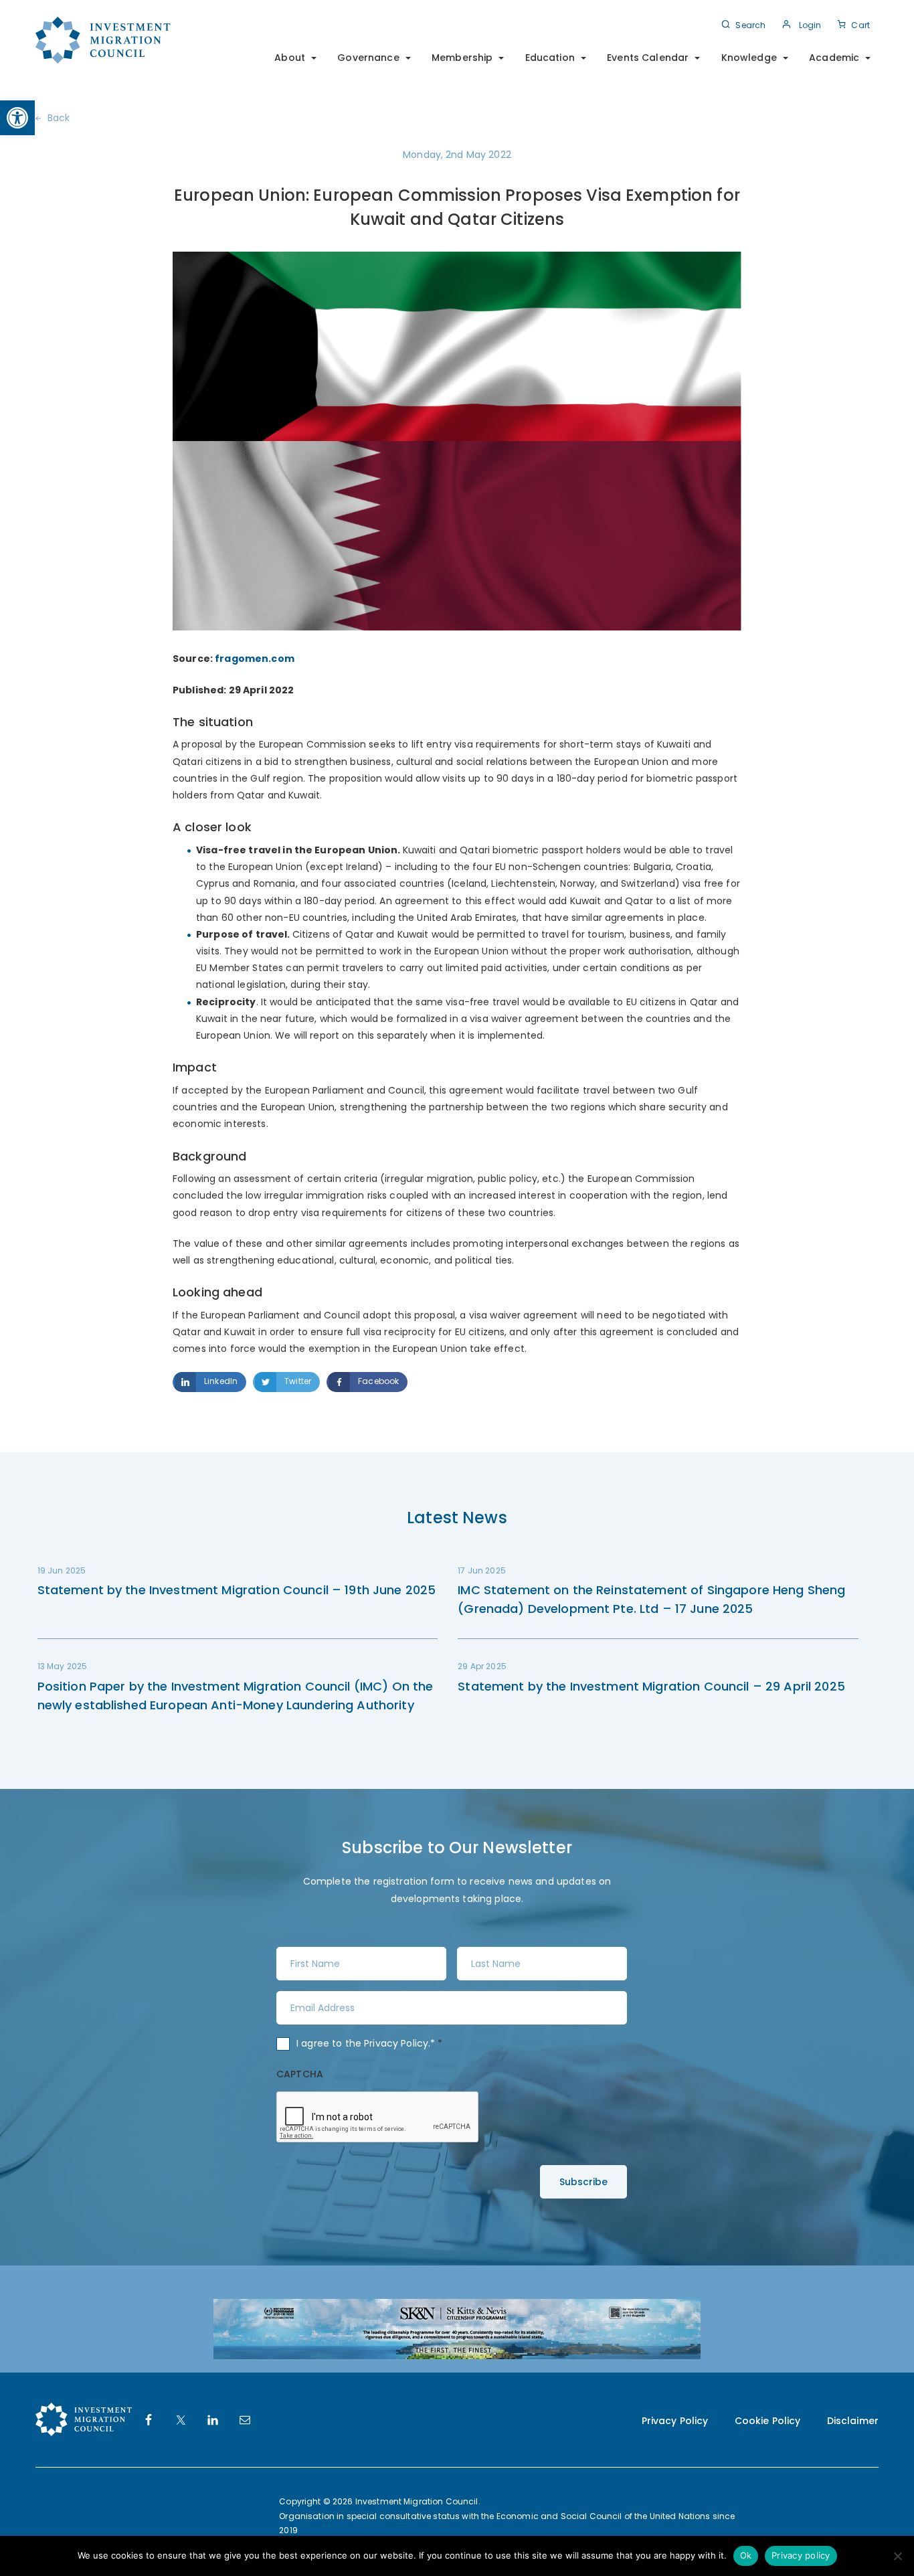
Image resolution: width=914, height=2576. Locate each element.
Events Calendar (648, 58)
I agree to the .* (370, 2043)
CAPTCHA (300, 2074)
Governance (368, 58)
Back (59, 118)
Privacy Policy (396, 2043)
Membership (462, 58)
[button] (17, 118)
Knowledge (749, 58)
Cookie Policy (768, 2421)
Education (550, 58)
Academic (834, 58)
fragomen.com (255, 659)
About (290, 58)
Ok (746, 2555)
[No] (897, 2556)
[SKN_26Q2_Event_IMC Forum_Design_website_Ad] (457, 2328)
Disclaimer (853, 2421)
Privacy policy (801, 2555)
